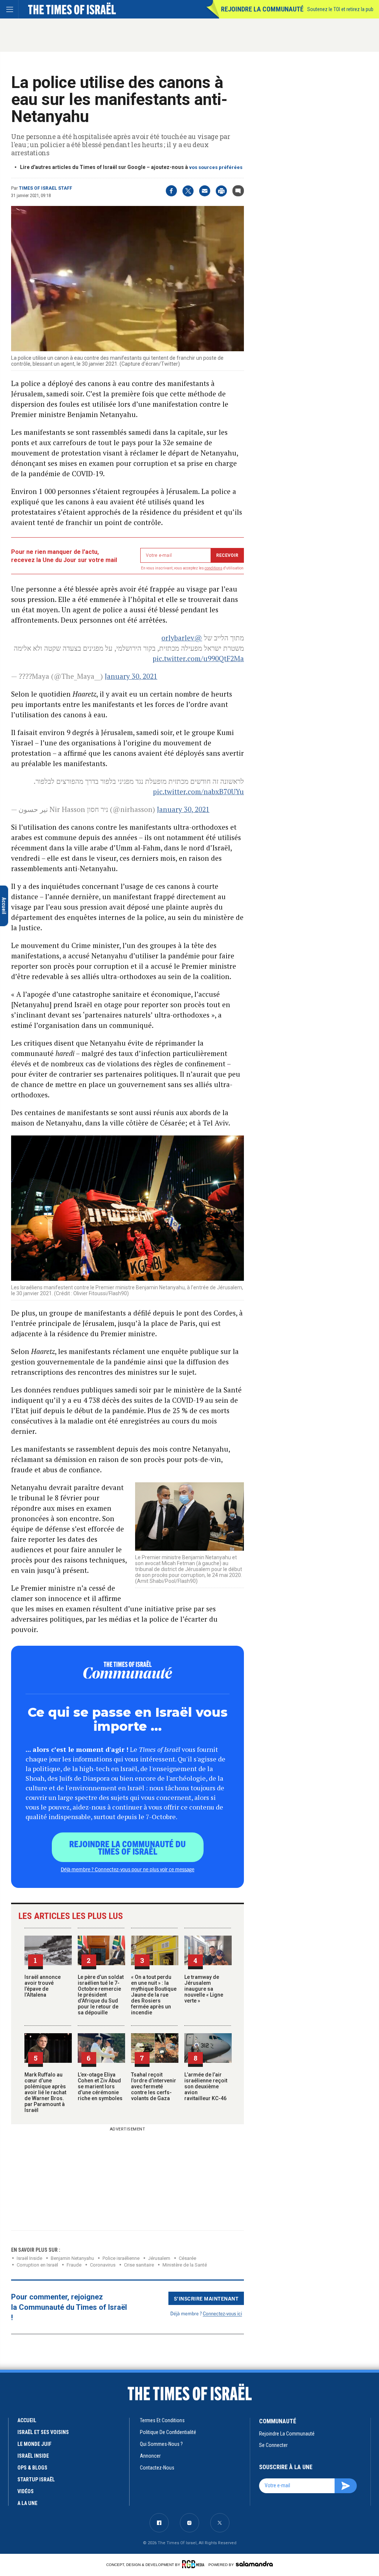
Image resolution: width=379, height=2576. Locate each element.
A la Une (27, 2503)
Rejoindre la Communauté (262, 9)
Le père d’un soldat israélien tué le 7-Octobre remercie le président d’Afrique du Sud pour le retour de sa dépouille (101, 1995)
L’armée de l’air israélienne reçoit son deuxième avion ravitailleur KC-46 (206, 2086)
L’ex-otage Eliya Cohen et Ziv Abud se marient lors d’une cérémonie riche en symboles (100, 2086)
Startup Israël (36, 2479)
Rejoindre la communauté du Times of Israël (128, 1847)
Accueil (27, 2420)
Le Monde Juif (34, 2444)
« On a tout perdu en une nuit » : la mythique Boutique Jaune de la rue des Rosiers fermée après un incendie (154, 1995)
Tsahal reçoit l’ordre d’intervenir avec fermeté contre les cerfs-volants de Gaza (154, 2086)
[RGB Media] (194, 2564)
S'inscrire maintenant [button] (206, 2298)
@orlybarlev (182, 638)
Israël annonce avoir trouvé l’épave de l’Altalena (43, 1986)
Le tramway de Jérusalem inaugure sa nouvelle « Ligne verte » (204, 1989)
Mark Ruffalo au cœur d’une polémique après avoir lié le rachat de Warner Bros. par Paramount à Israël (45, 2092)
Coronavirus (103, 2265)
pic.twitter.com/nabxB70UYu (198, 791)
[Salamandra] (254, 2564)
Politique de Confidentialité (168, 2432)
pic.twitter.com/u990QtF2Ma (198, 658)
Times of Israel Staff (46, 188)
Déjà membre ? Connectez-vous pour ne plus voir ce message (128, 1869)
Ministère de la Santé (185, 2265)
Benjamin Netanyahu (72, 2258)
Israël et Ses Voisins (43, 2432)
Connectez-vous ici (222, 2313)
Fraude (74, 2265)
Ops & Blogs (32, 2468)
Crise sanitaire (139, 2265)
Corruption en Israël (37, 2265)
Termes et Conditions (162, 2420)
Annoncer (150, 2456)
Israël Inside (29, 2258)
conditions (214, 568)
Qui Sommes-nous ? (161, 2444)
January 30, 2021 (131, 676)
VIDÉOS (26, 2491)
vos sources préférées (216, 167)
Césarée (187, 2258)
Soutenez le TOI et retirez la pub (340, 9)
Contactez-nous (157, 2468)
